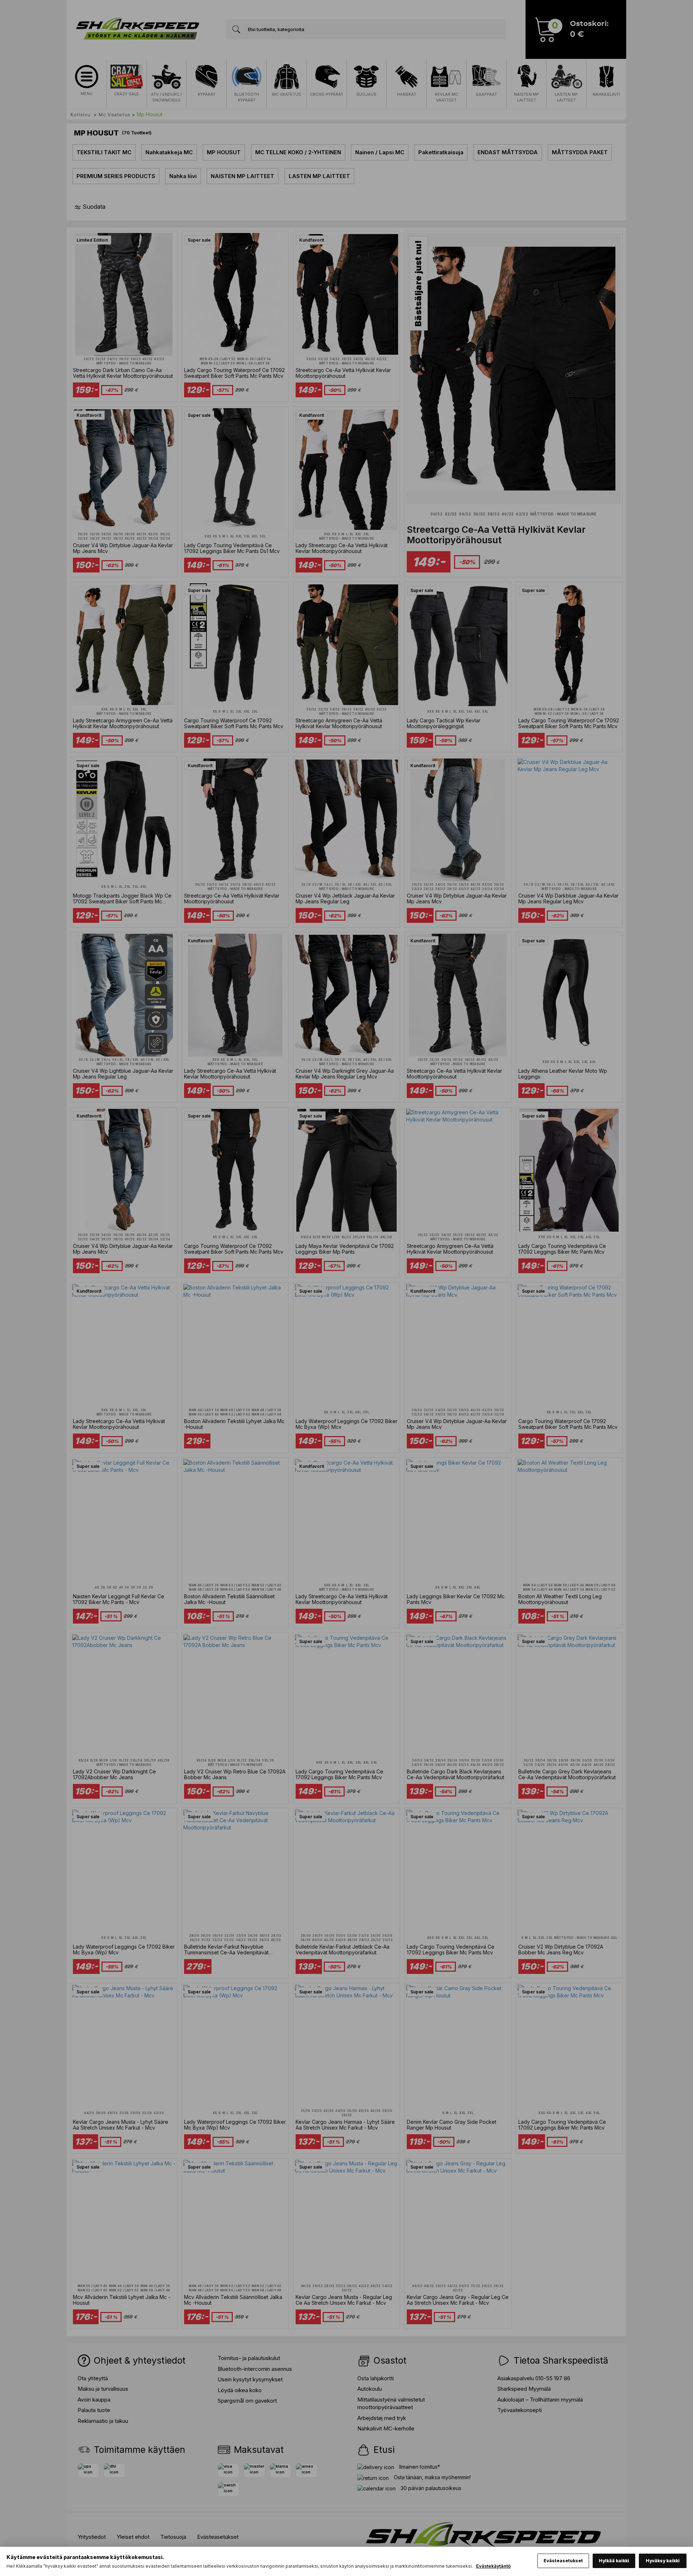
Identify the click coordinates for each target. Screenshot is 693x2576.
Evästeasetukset (563, 2561)
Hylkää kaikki (614, 2561)
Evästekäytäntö (493, 2566)
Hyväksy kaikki (663, 2561)
